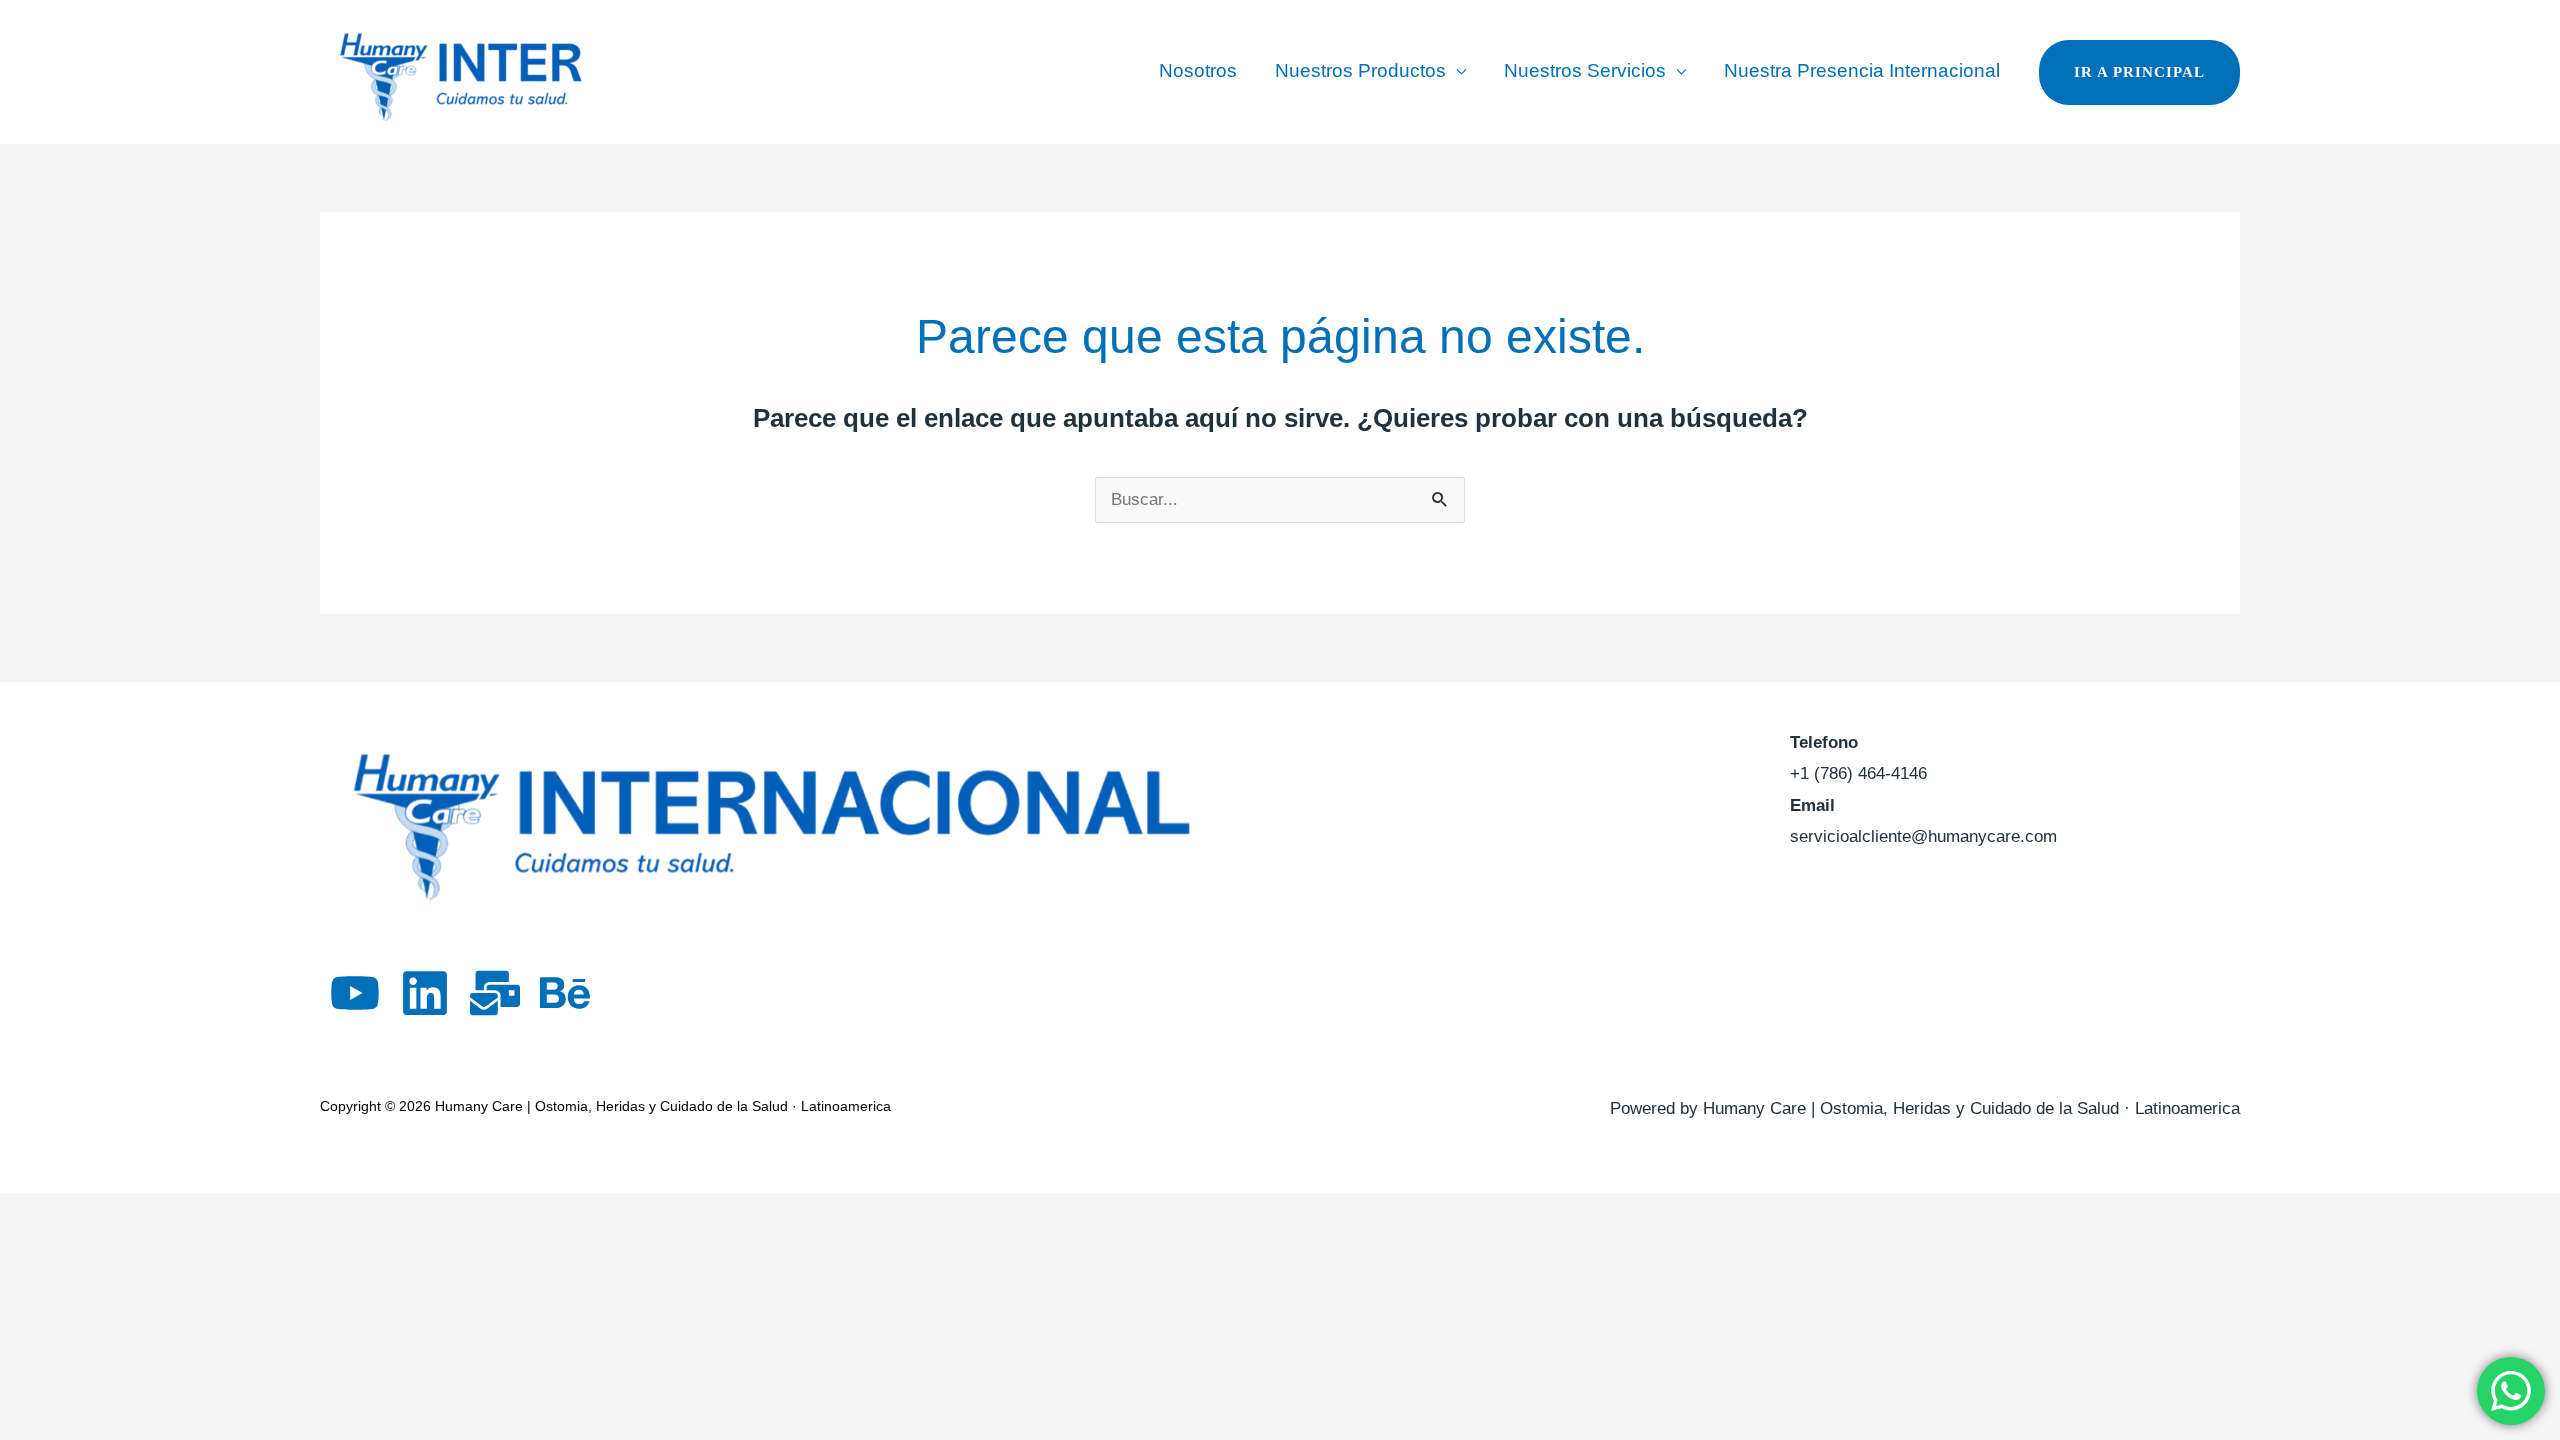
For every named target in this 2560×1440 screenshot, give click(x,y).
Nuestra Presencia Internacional (1862, 70)
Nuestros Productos (1360, 70)
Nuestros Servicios (1585, 70)
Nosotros (1198, 70)
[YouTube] (355, 993)
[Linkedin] (425, 993)
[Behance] (565, 993)
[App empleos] (495, 993)
